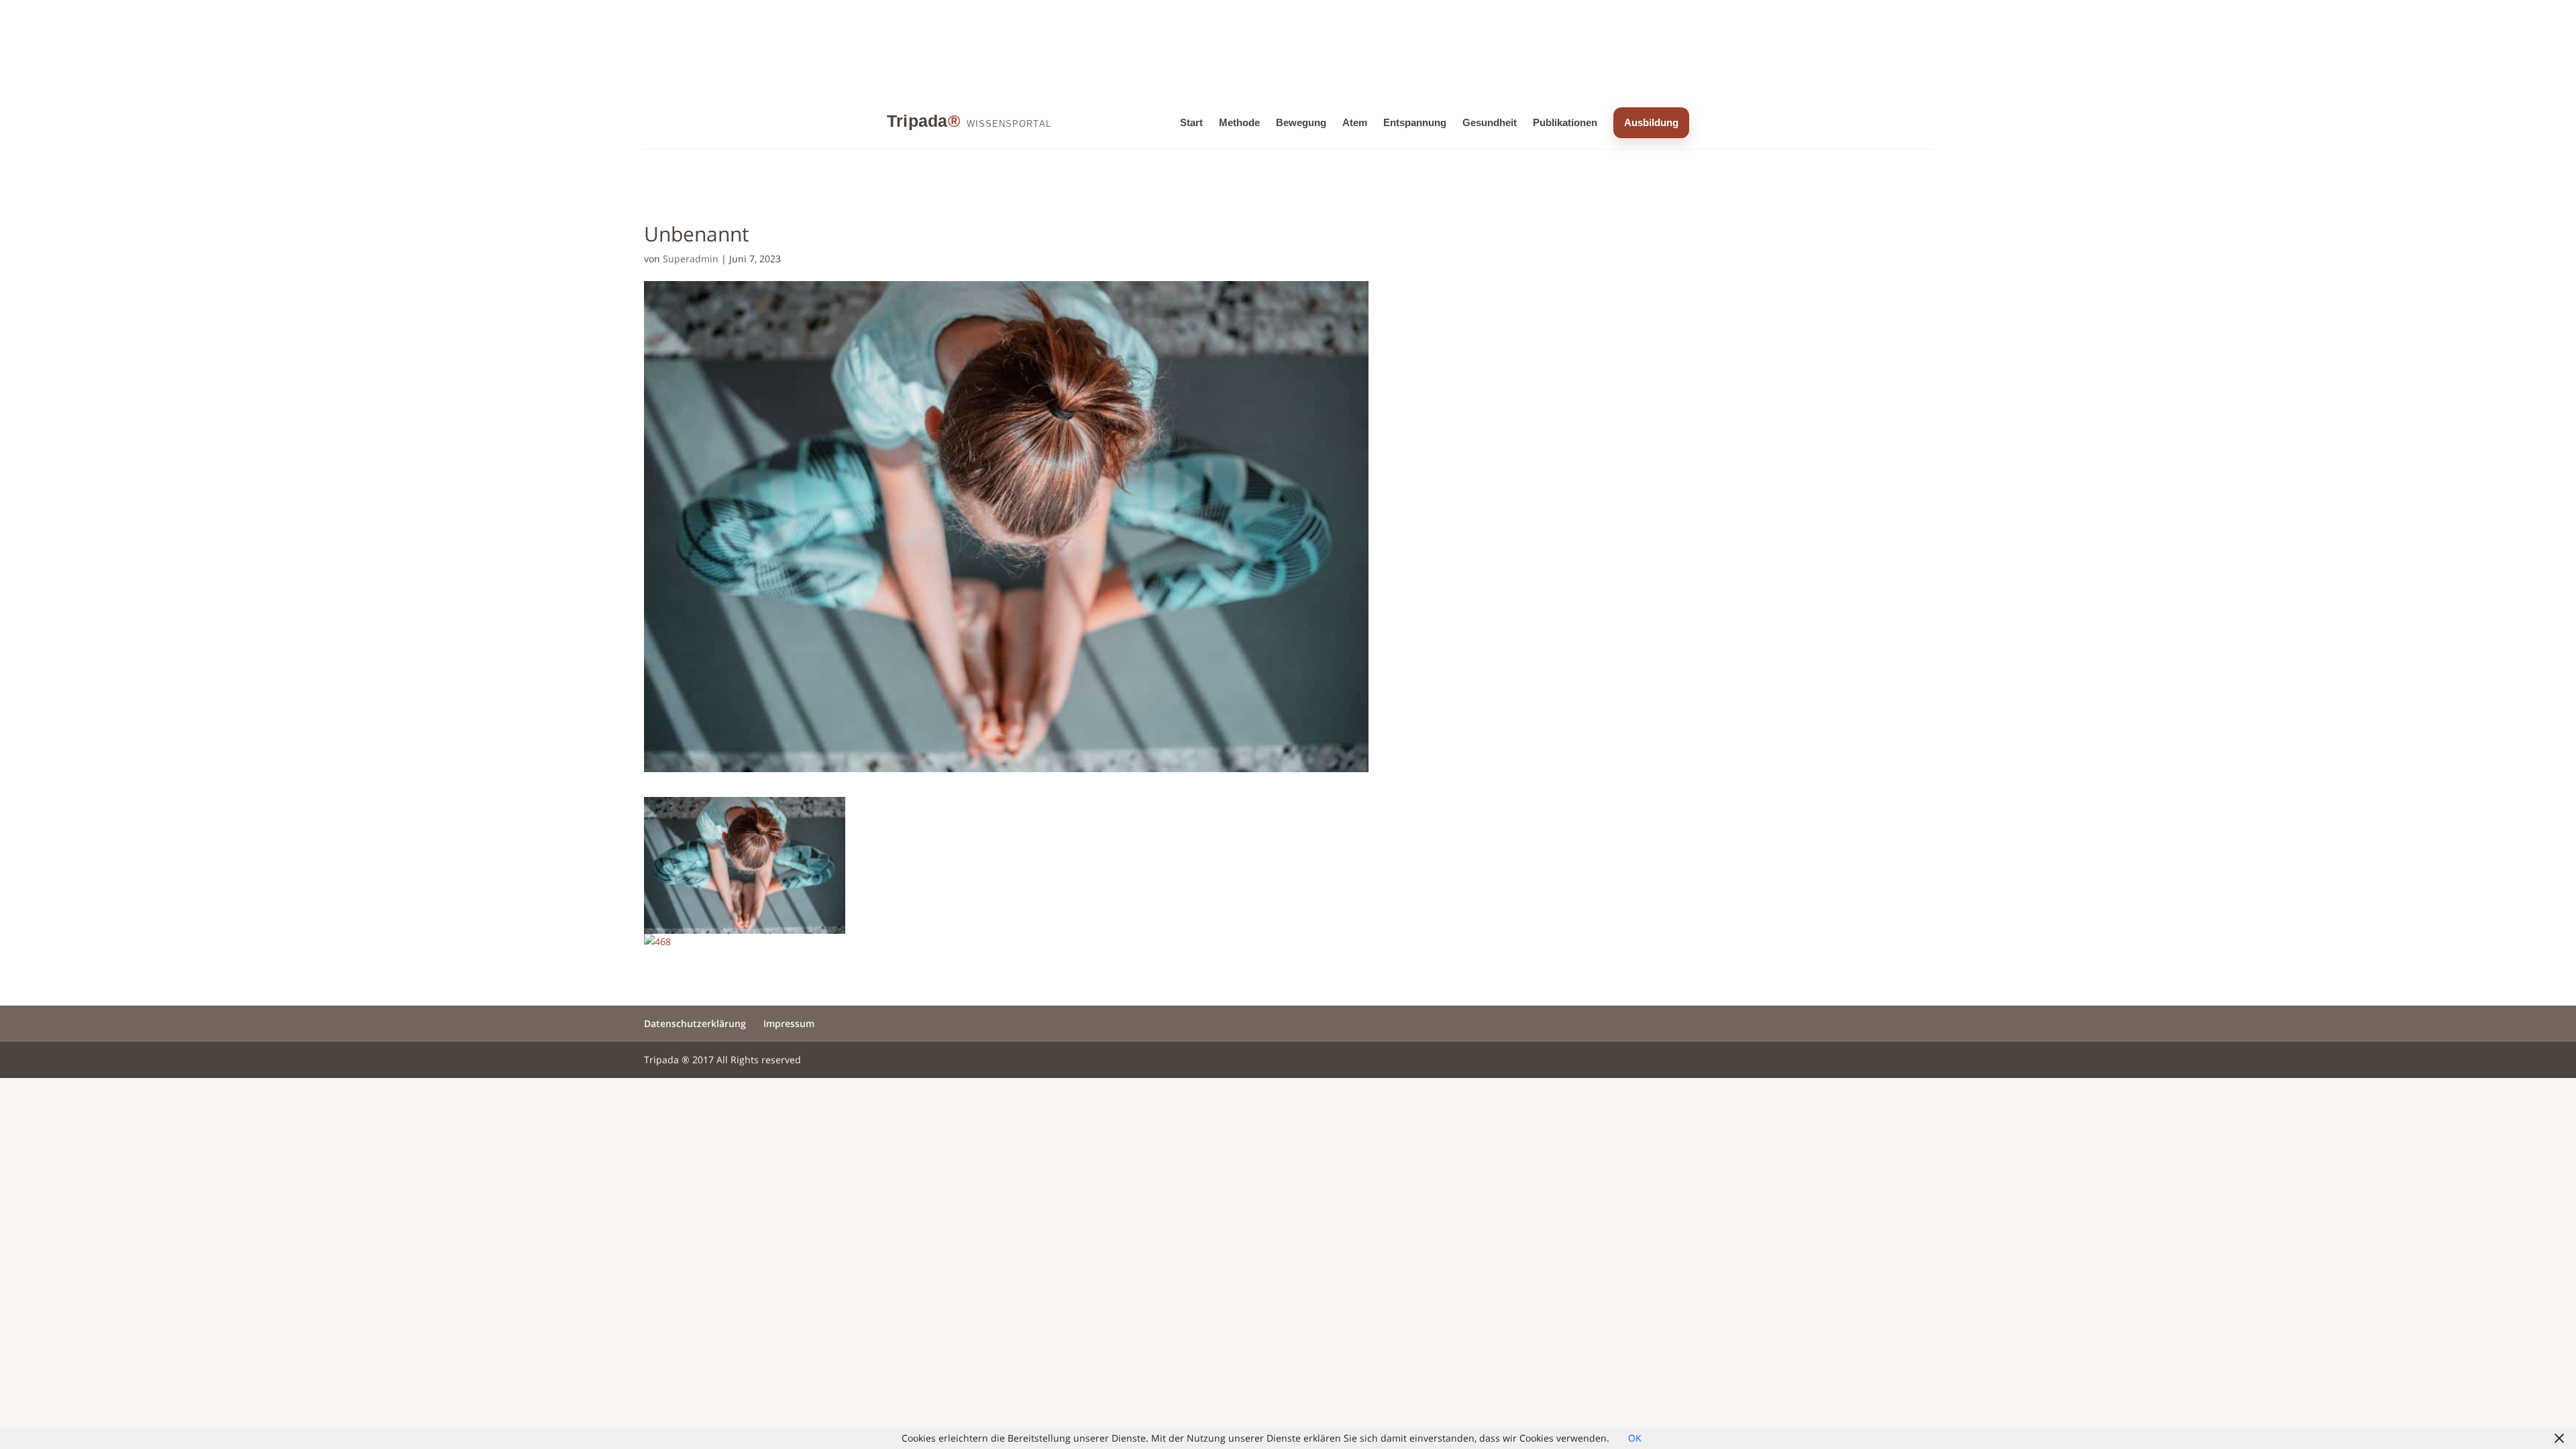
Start (1191, 122)
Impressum (789, 1023)
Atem (1355, 122)
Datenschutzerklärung (695, 1023)
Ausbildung (1651, 122)
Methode (1239, 122)
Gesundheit (1490, 122)
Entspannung (1415, 122)
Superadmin (691, 259)
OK (1635, 1438)
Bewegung (1301, 122)
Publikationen (1565, 122)
